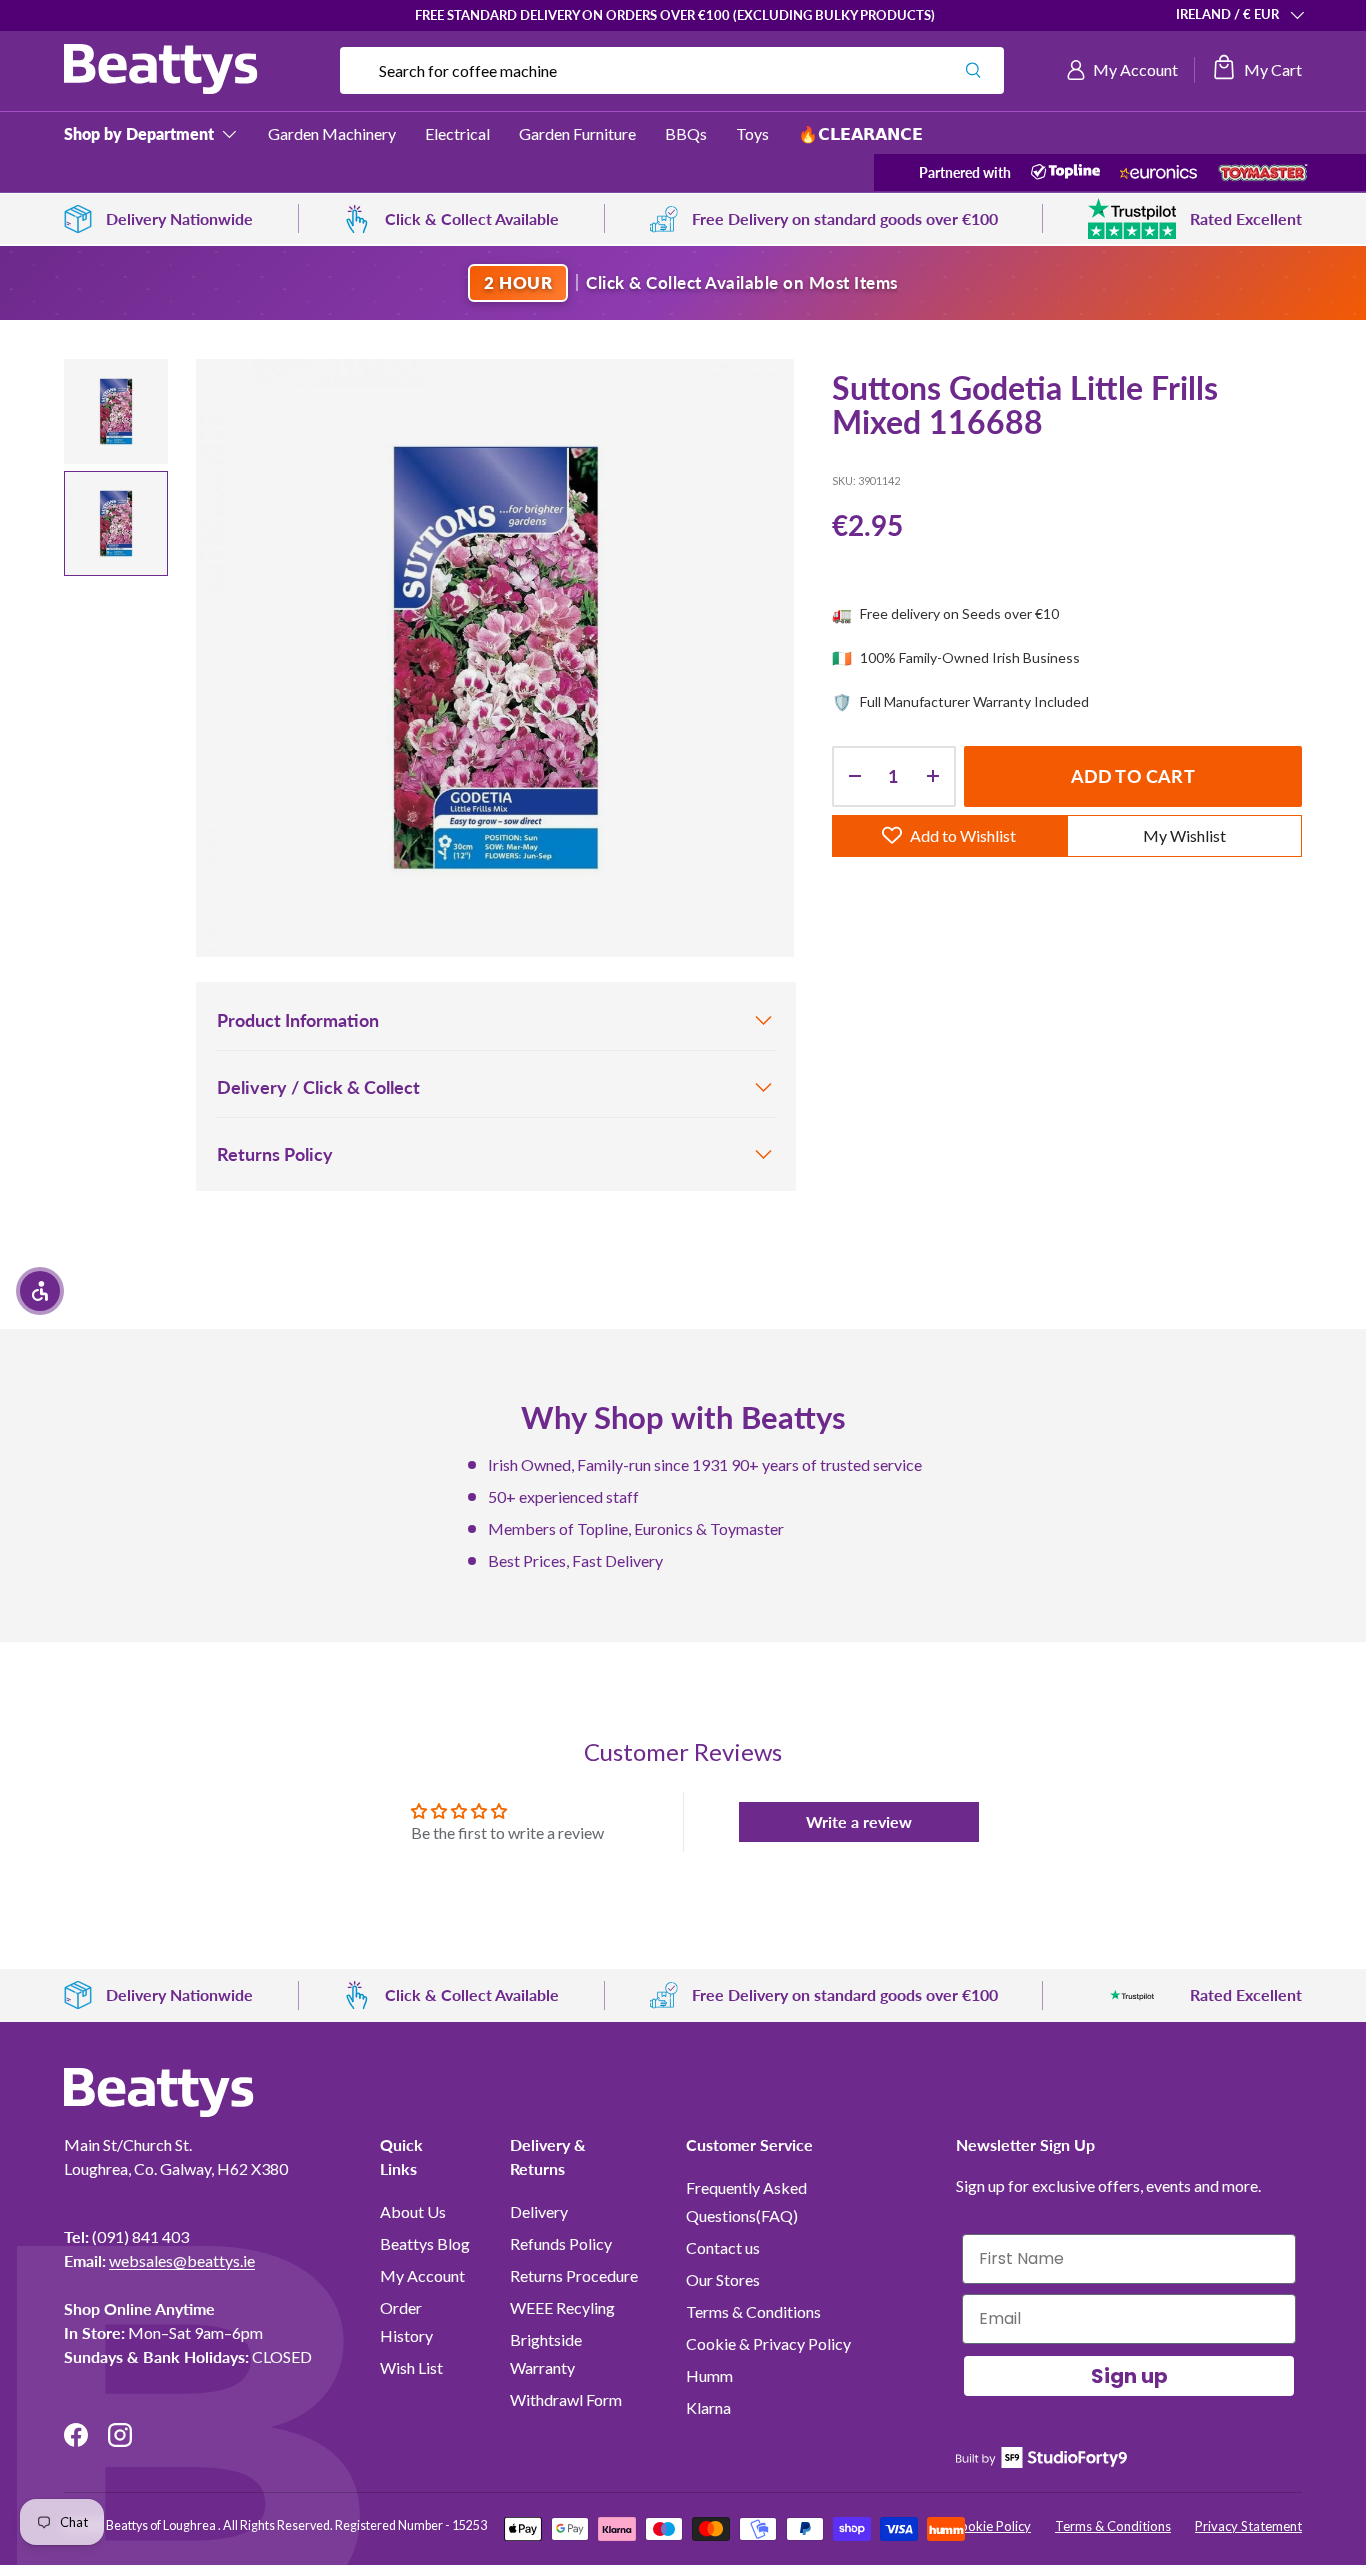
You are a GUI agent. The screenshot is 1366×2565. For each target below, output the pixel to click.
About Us (413, 2211)
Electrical (457, 133)
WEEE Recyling (562, 2307)
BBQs (686, 133)
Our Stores (723, 2279)
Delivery (539, 2211)
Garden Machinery (332, 133)
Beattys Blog (425, 2243)
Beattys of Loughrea (162, 2525)
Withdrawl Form (566, 2399)
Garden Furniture (577, 133)
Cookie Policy (991, 2526)
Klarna (708, 2407)
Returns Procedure (574, 2275)
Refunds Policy (561, 2243)
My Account (422, 2275)
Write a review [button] (859, 1821)
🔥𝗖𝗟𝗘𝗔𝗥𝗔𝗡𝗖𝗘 (860, 133)
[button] (1256, 70)
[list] (495, 658)
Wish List (411, 2367)
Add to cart (1133, 775)
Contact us (723, 2247)
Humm (709, 2375)
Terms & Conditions (753, 2311)
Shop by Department (139, 133)
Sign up (1129, 2376)
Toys (752, 133)
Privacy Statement (1248, 2526)
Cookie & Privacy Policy (768, 2343)
